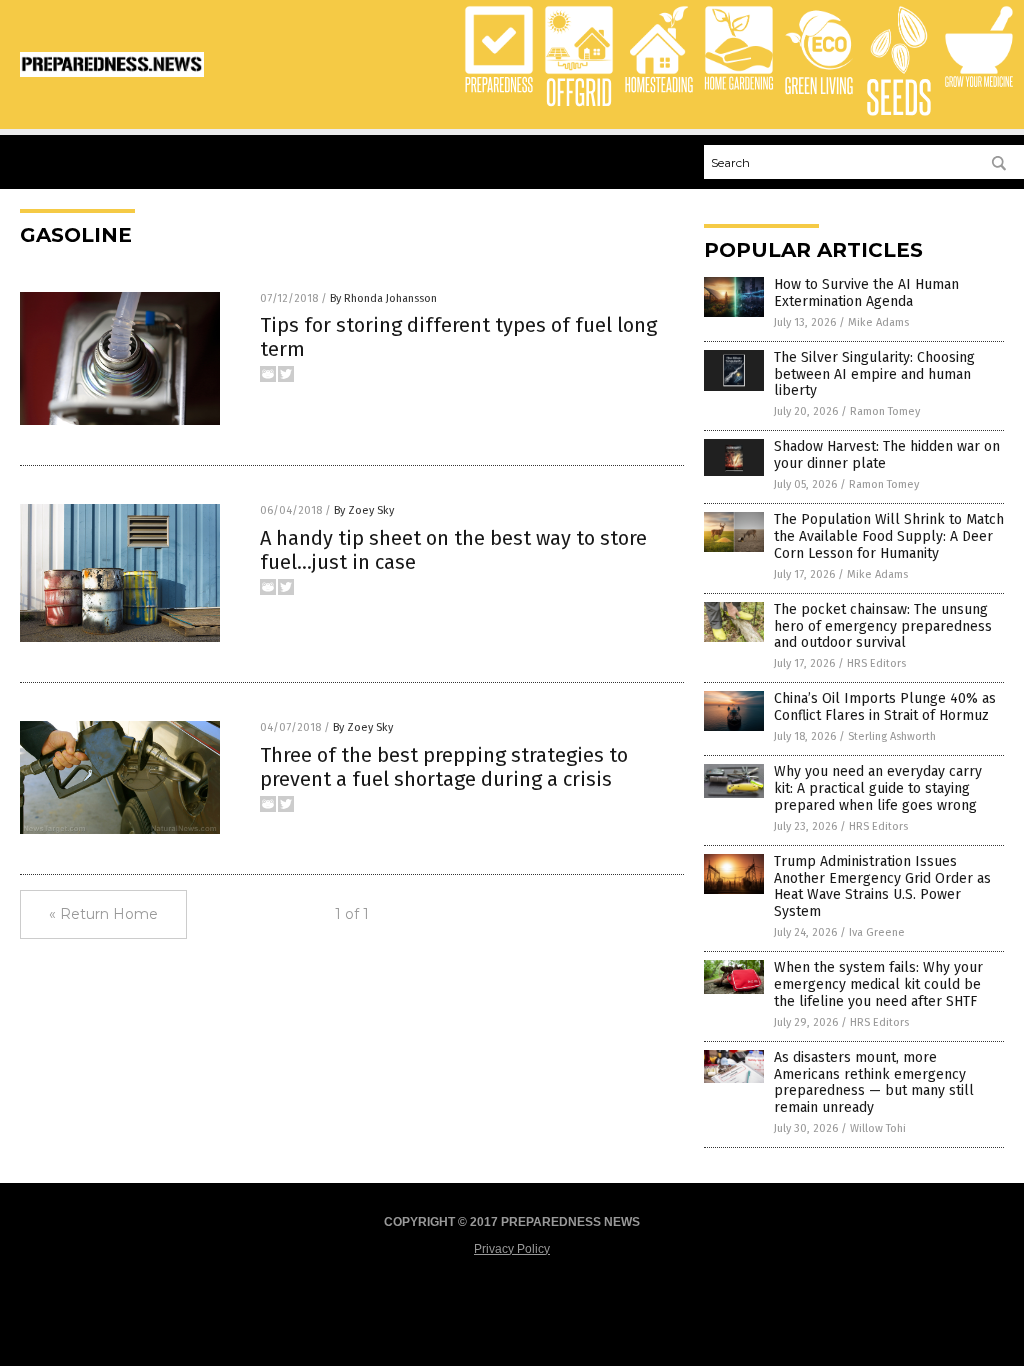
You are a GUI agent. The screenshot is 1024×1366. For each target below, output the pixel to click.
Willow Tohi (878, 1128)
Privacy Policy (512, 1249)
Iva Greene (877, 932)
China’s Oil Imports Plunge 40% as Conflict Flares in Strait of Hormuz (885, 707)
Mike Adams (878, 322)
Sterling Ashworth (892, 736)
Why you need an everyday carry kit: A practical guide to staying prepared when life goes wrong (878, 788)
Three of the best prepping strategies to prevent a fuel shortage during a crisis (444, 767)
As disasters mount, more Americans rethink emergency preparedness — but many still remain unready (874, 1082)
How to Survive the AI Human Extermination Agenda (866, 293)
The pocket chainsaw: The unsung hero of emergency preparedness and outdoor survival (883, 626)
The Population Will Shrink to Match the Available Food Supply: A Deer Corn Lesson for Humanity (889, 536)
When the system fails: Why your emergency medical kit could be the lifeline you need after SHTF (878, 984)
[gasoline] (112, 73)
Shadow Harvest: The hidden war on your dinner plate (887, 455)
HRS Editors (876, 663)
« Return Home (103, 914)
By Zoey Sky (364, 510)
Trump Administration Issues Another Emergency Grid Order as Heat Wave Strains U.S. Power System (882, 886)
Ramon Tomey (885, 411)
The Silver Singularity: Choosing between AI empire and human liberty (874, 374)
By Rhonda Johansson (383, 298)
